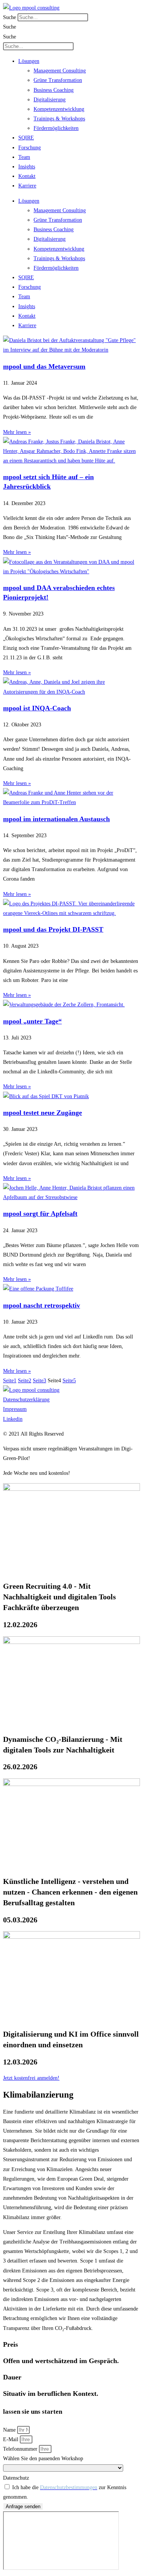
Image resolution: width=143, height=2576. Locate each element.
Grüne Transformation (58, 80)
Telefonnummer (21, 2449)
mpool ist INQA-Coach (37, 708)
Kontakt (27, 176)
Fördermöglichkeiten (56, 128)
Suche (10, 17)
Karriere (27, 186)
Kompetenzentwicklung (59, 109)
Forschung (30, 148)
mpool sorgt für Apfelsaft (40, 1214)
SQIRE (26, 138)
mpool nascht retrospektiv (42, 1305)
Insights (27, 167)
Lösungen (29, 61)
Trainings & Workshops (59, 119)
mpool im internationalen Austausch (56, 819)
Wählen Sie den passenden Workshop (43, 2458)
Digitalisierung (50, 100)
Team (24, 157)
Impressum (15, 1409)
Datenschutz (16, 2478)
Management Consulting (60, 71)
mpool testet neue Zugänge (43, 1113)
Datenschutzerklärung (26, 1400)
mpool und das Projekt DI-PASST (53, 929)
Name (10, 2430)
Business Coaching (54, 90)
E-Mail (11, 2439)
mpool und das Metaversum (44, 366)
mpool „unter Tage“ (32, 1021)
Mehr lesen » (17, 432)
